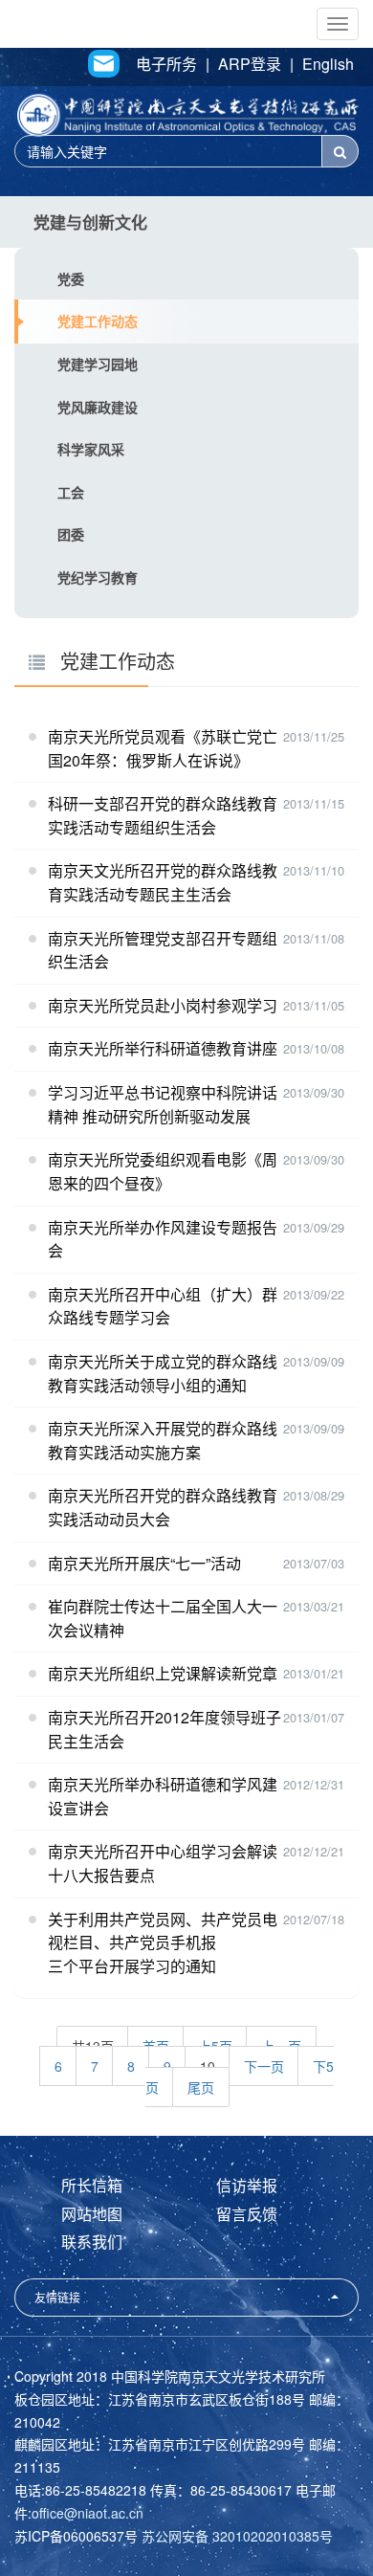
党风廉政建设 (98, 407)
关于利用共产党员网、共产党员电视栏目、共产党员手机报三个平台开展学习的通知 (163, 1943)
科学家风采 (91, 449)
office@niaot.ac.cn (88, 2513)
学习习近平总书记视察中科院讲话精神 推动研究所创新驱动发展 (163, 1104)
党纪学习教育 (98, 577)
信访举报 (247, 2185)
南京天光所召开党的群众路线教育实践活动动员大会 (163, 1507)
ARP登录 (250, 64)
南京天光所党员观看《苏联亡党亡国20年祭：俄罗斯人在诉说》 (163, 748)
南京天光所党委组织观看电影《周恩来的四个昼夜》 (163, 1171)
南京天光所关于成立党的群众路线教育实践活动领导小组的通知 (163, 1373)
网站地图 (92, 2214)
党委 (71, 278)
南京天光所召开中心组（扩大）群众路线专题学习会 (163, 1306)
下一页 (264, 2066)
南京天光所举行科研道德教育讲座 (163, 1048)
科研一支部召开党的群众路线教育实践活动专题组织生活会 (163, 815)
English (328, 64)
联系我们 (92, 2242)
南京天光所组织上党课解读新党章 (163, 1673)
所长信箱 (92, 2185)
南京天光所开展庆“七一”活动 (144, 1563)
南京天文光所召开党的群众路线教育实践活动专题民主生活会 (163, 882)
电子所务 (166, 64)
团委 (71, 534)
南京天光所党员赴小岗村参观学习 (163, 1005)
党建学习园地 (98, 364)
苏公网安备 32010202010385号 (237, 2536)
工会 (71, 492)
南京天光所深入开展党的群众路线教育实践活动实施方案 (163, 1440)
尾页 (201, 2087)
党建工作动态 (98, 321)
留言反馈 (247, 2214)
